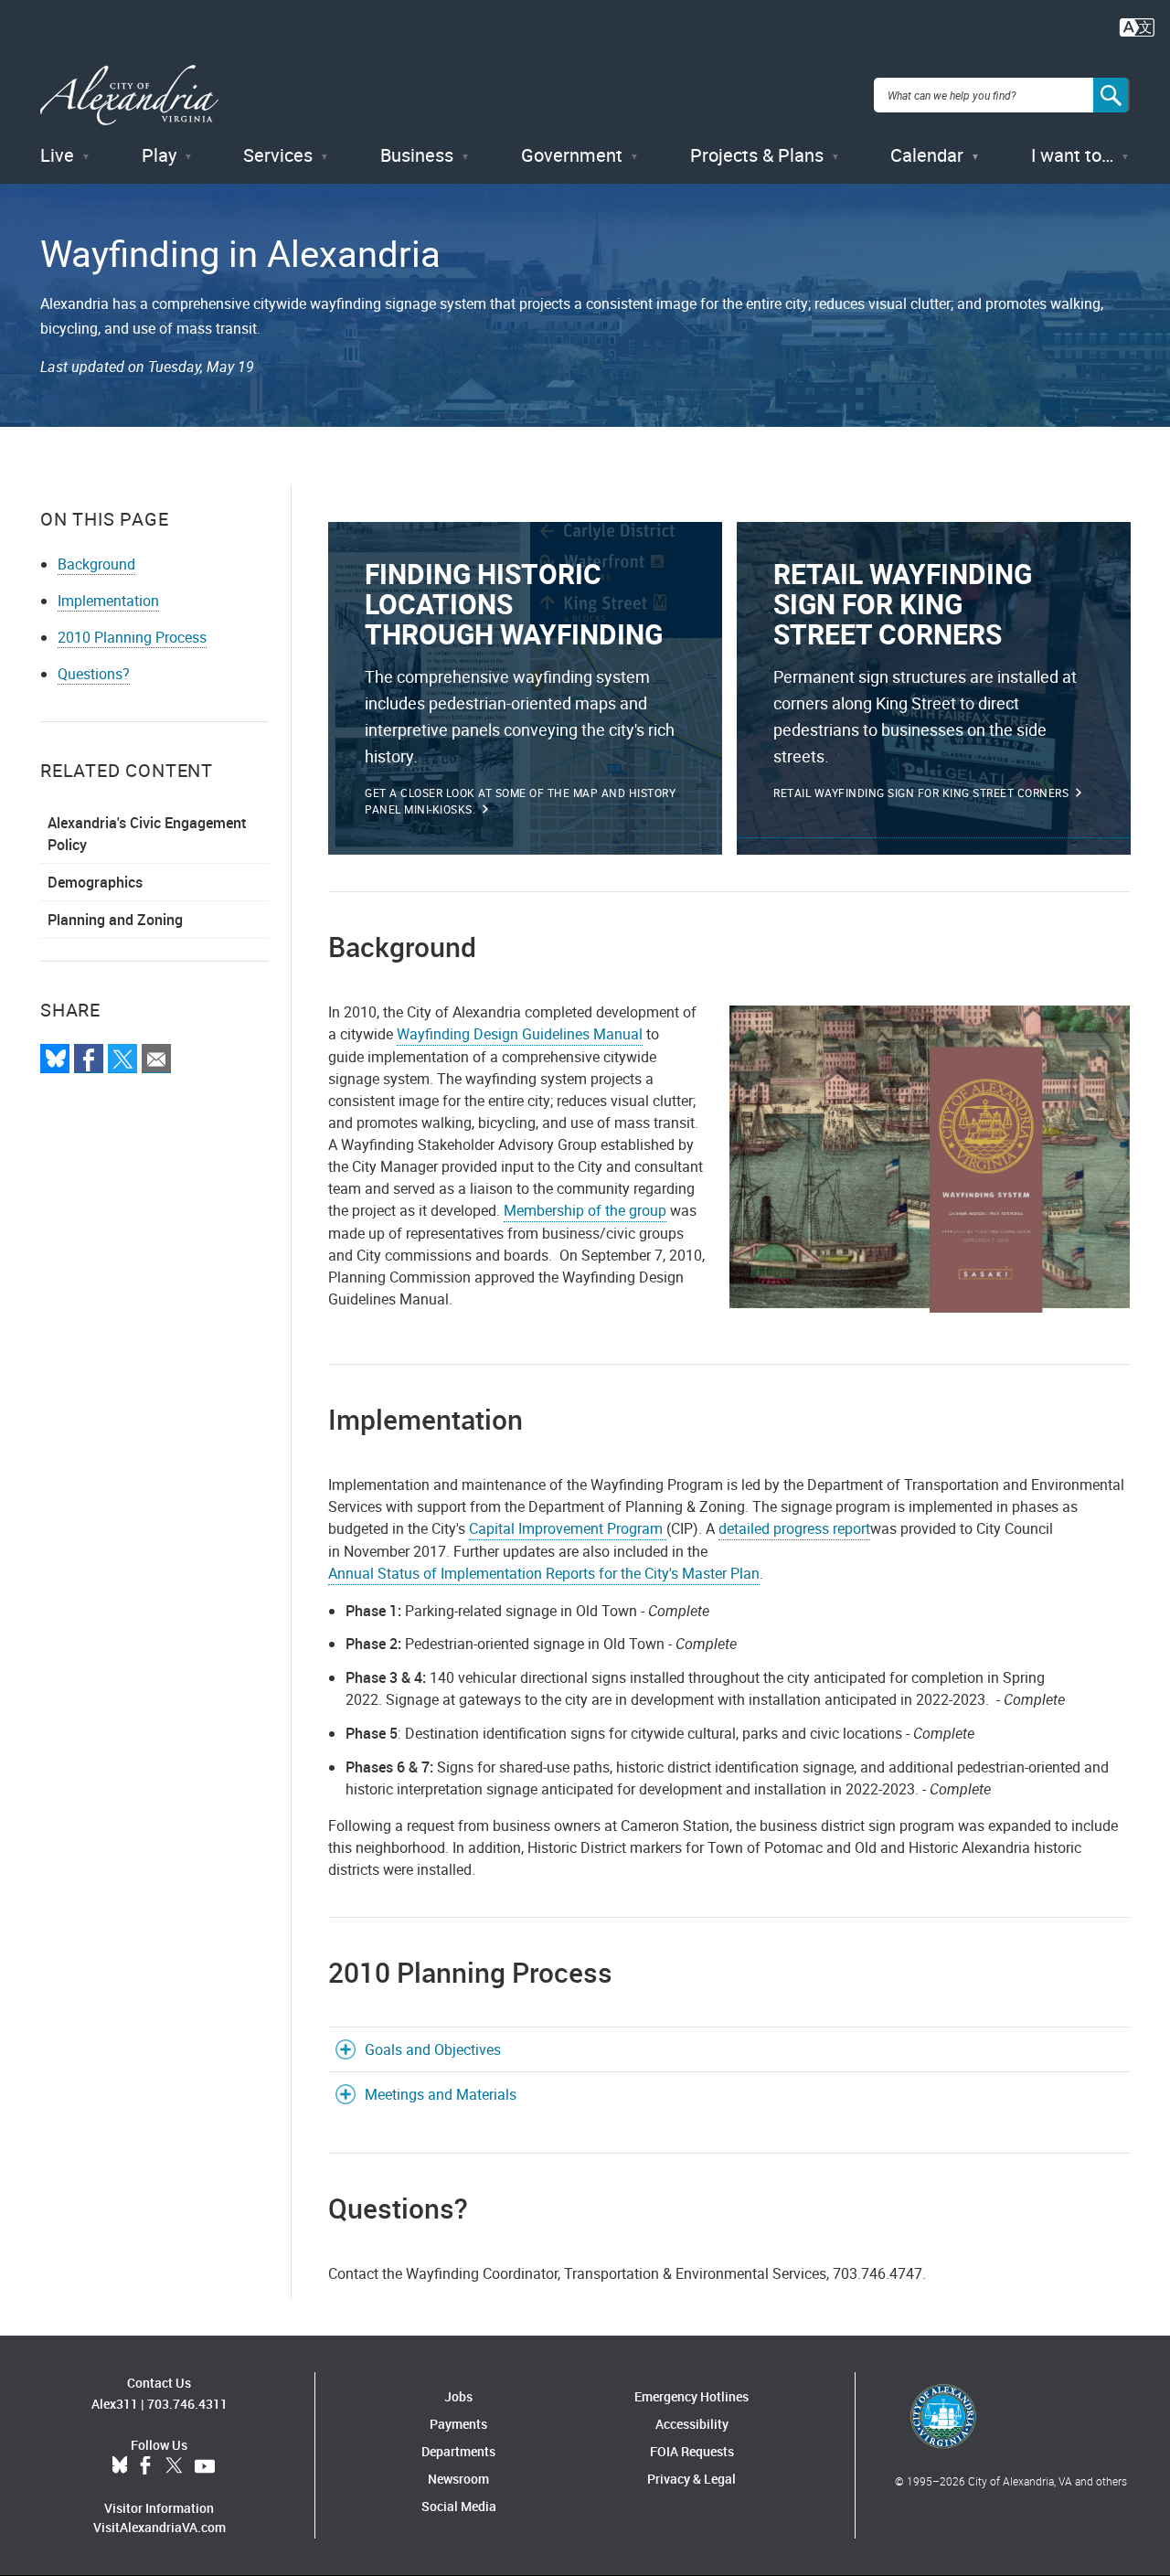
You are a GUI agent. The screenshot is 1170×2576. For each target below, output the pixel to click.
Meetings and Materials (441, 2094)
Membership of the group (585, 1210)
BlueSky (120, 2466)
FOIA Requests (692, 2451)
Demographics (95, 882)
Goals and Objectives (433, 2049)
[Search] (1111, 95)
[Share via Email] (156, 1059)
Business (417, 155)
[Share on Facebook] (89, 1059)
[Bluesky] (55, 1059)
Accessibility (692, 2424)
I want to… (1072, 155)
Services (278, 155)
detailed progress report (794, 1528)
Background (96, 564)
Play (159, 155)
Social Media (459, 2506)
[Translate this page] (1137, 26)
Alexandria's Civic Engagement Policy (147, 834)
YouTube (205, 2466)
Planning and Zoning (115, 920)
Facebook (145, 2466)
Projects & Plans (757, 155)
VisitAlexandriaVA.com (160, 2527)
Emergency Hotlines (691, 2396)
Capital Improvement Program (568, 1528)
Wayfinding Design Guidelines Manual (520, 1034)
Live (57, 155)
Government (572, 155)
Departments (458, 2451)
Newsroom (458, 2479)
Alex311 (115, 2404)
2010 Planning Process (132, 637)
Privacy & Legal (691, 2479)
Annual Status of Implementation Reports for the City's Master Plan (544, 1573)
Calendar (927, 155)
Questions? (94, 674)
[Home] (129, 96)
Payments (458, 2424)
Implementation (108, 601)
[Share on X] (122, 1059)
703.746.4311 (187, 2404)
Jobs (458, 2396)
